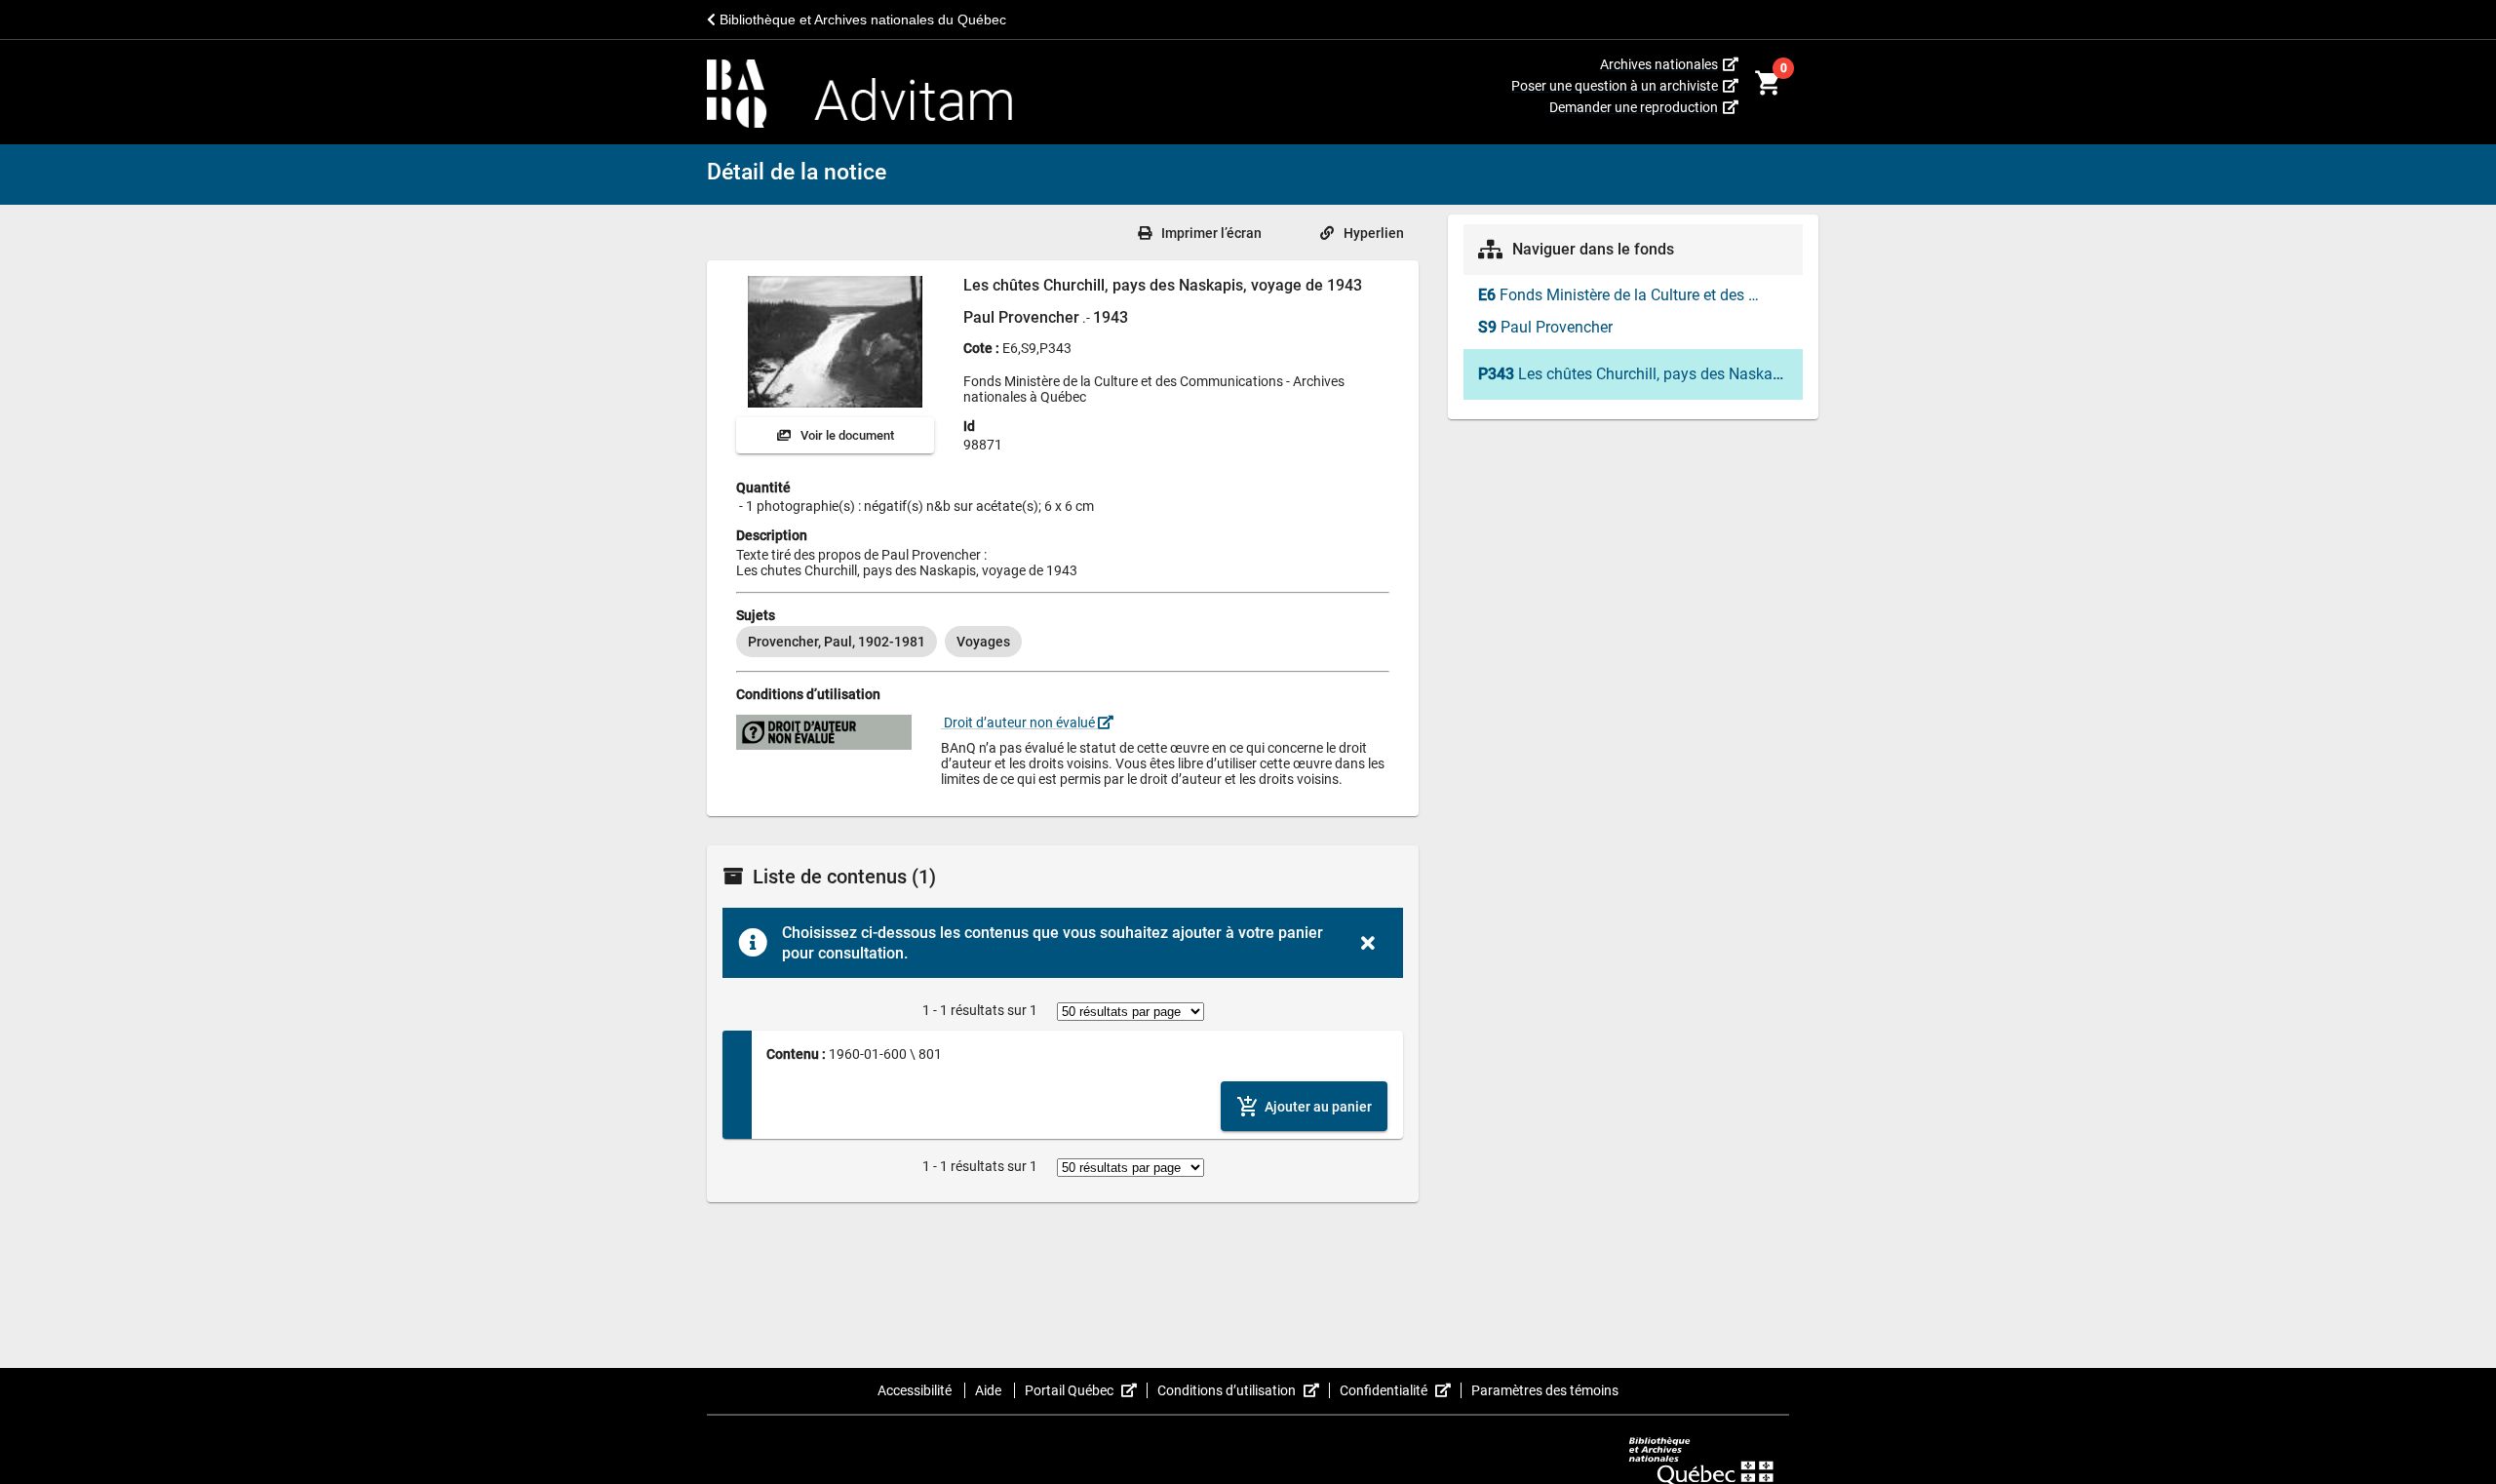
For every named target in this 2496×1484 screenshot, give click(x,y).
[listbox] (1063, 642)
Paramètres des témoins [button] (1545, 1390)
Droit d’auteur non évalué (1019, 722)
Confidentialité (1401, 1390)
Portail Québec (1086, 1390)
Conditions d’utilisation (1244, 1390)
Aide (990, 1390)
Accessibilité (916, 1390)
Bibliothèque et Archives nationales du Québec (861, 20)
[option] (837, 642)
